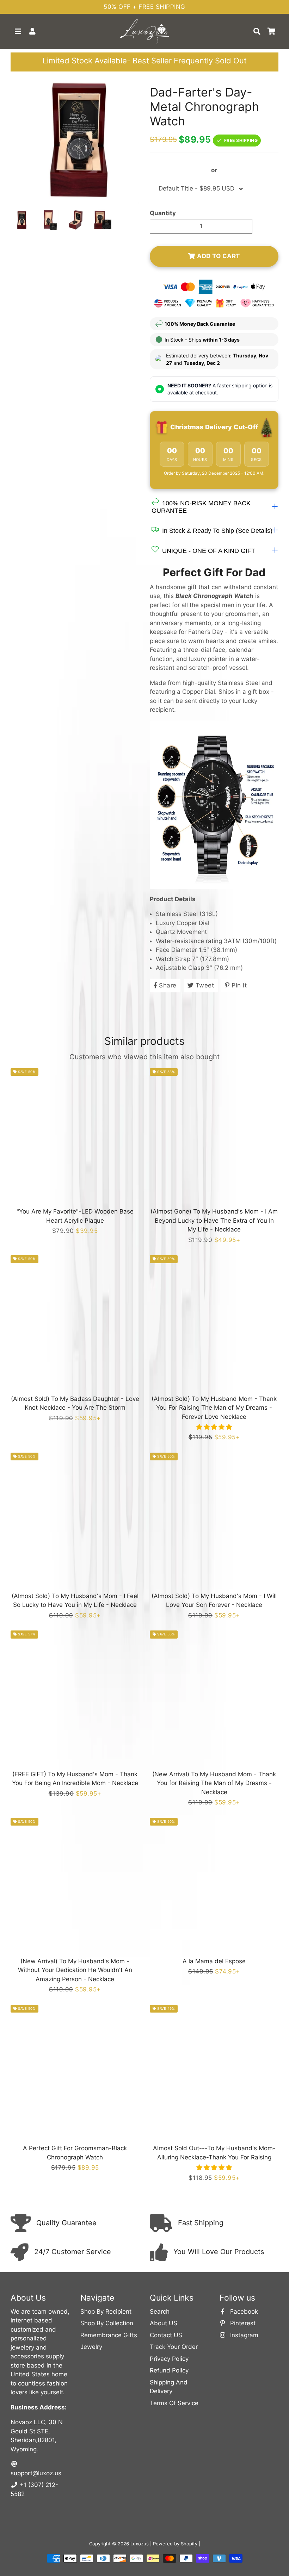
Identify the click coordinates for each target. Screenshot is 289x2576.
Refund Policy (169, 2370)
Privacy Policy (169, 2359)
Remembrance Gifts (109, 2335)
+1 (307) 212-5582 (34, 2489)
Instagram (243, 2335)
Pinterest (242, 2323)
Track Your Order (174, 2347)
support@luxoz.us (36, 2473)
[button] (214, 1427)
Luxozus (140, 2544)
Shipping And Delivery (169, 2387)
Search (160, 2312)
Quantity (163, 213)
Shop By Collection (107, 2323)
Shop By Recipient (106, 2312)
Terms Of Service (174, 2403)
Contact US (166, 2335)
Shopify (189, 2544)
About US (164, 2323)
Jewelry (91, 2347)
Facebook (243, 2312)
